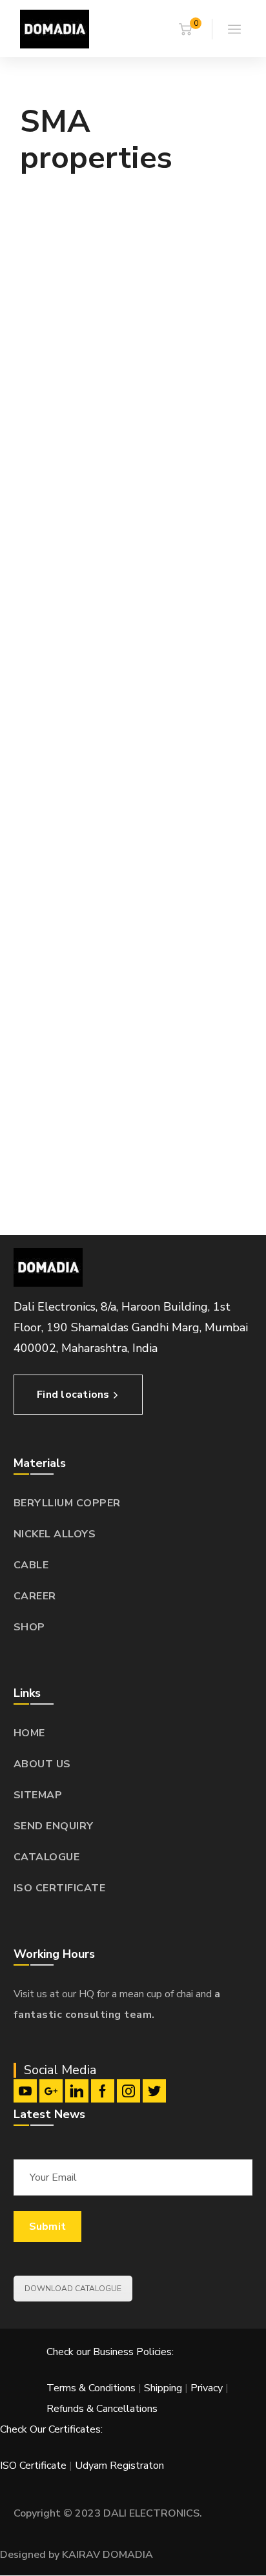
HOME (29, 1733)
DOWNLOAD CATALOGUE (73, 2289)
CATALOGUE (47, 1857)
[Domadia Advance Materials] (55, 28)
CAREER (35, 1596)
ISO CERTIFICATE (60, 1888)
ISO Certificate (35, 2466)
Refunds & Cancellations (102, 2409)
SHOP (29, 1627)
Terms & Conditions (91, 2388)
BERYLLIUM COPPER (67, 1503)
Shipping (163, 2388)
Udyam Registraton (119, 2466)
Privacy (207, 2388)
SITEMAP (38, 1795)
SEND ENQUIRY (54, 1826)
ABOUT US (42, 1764)
